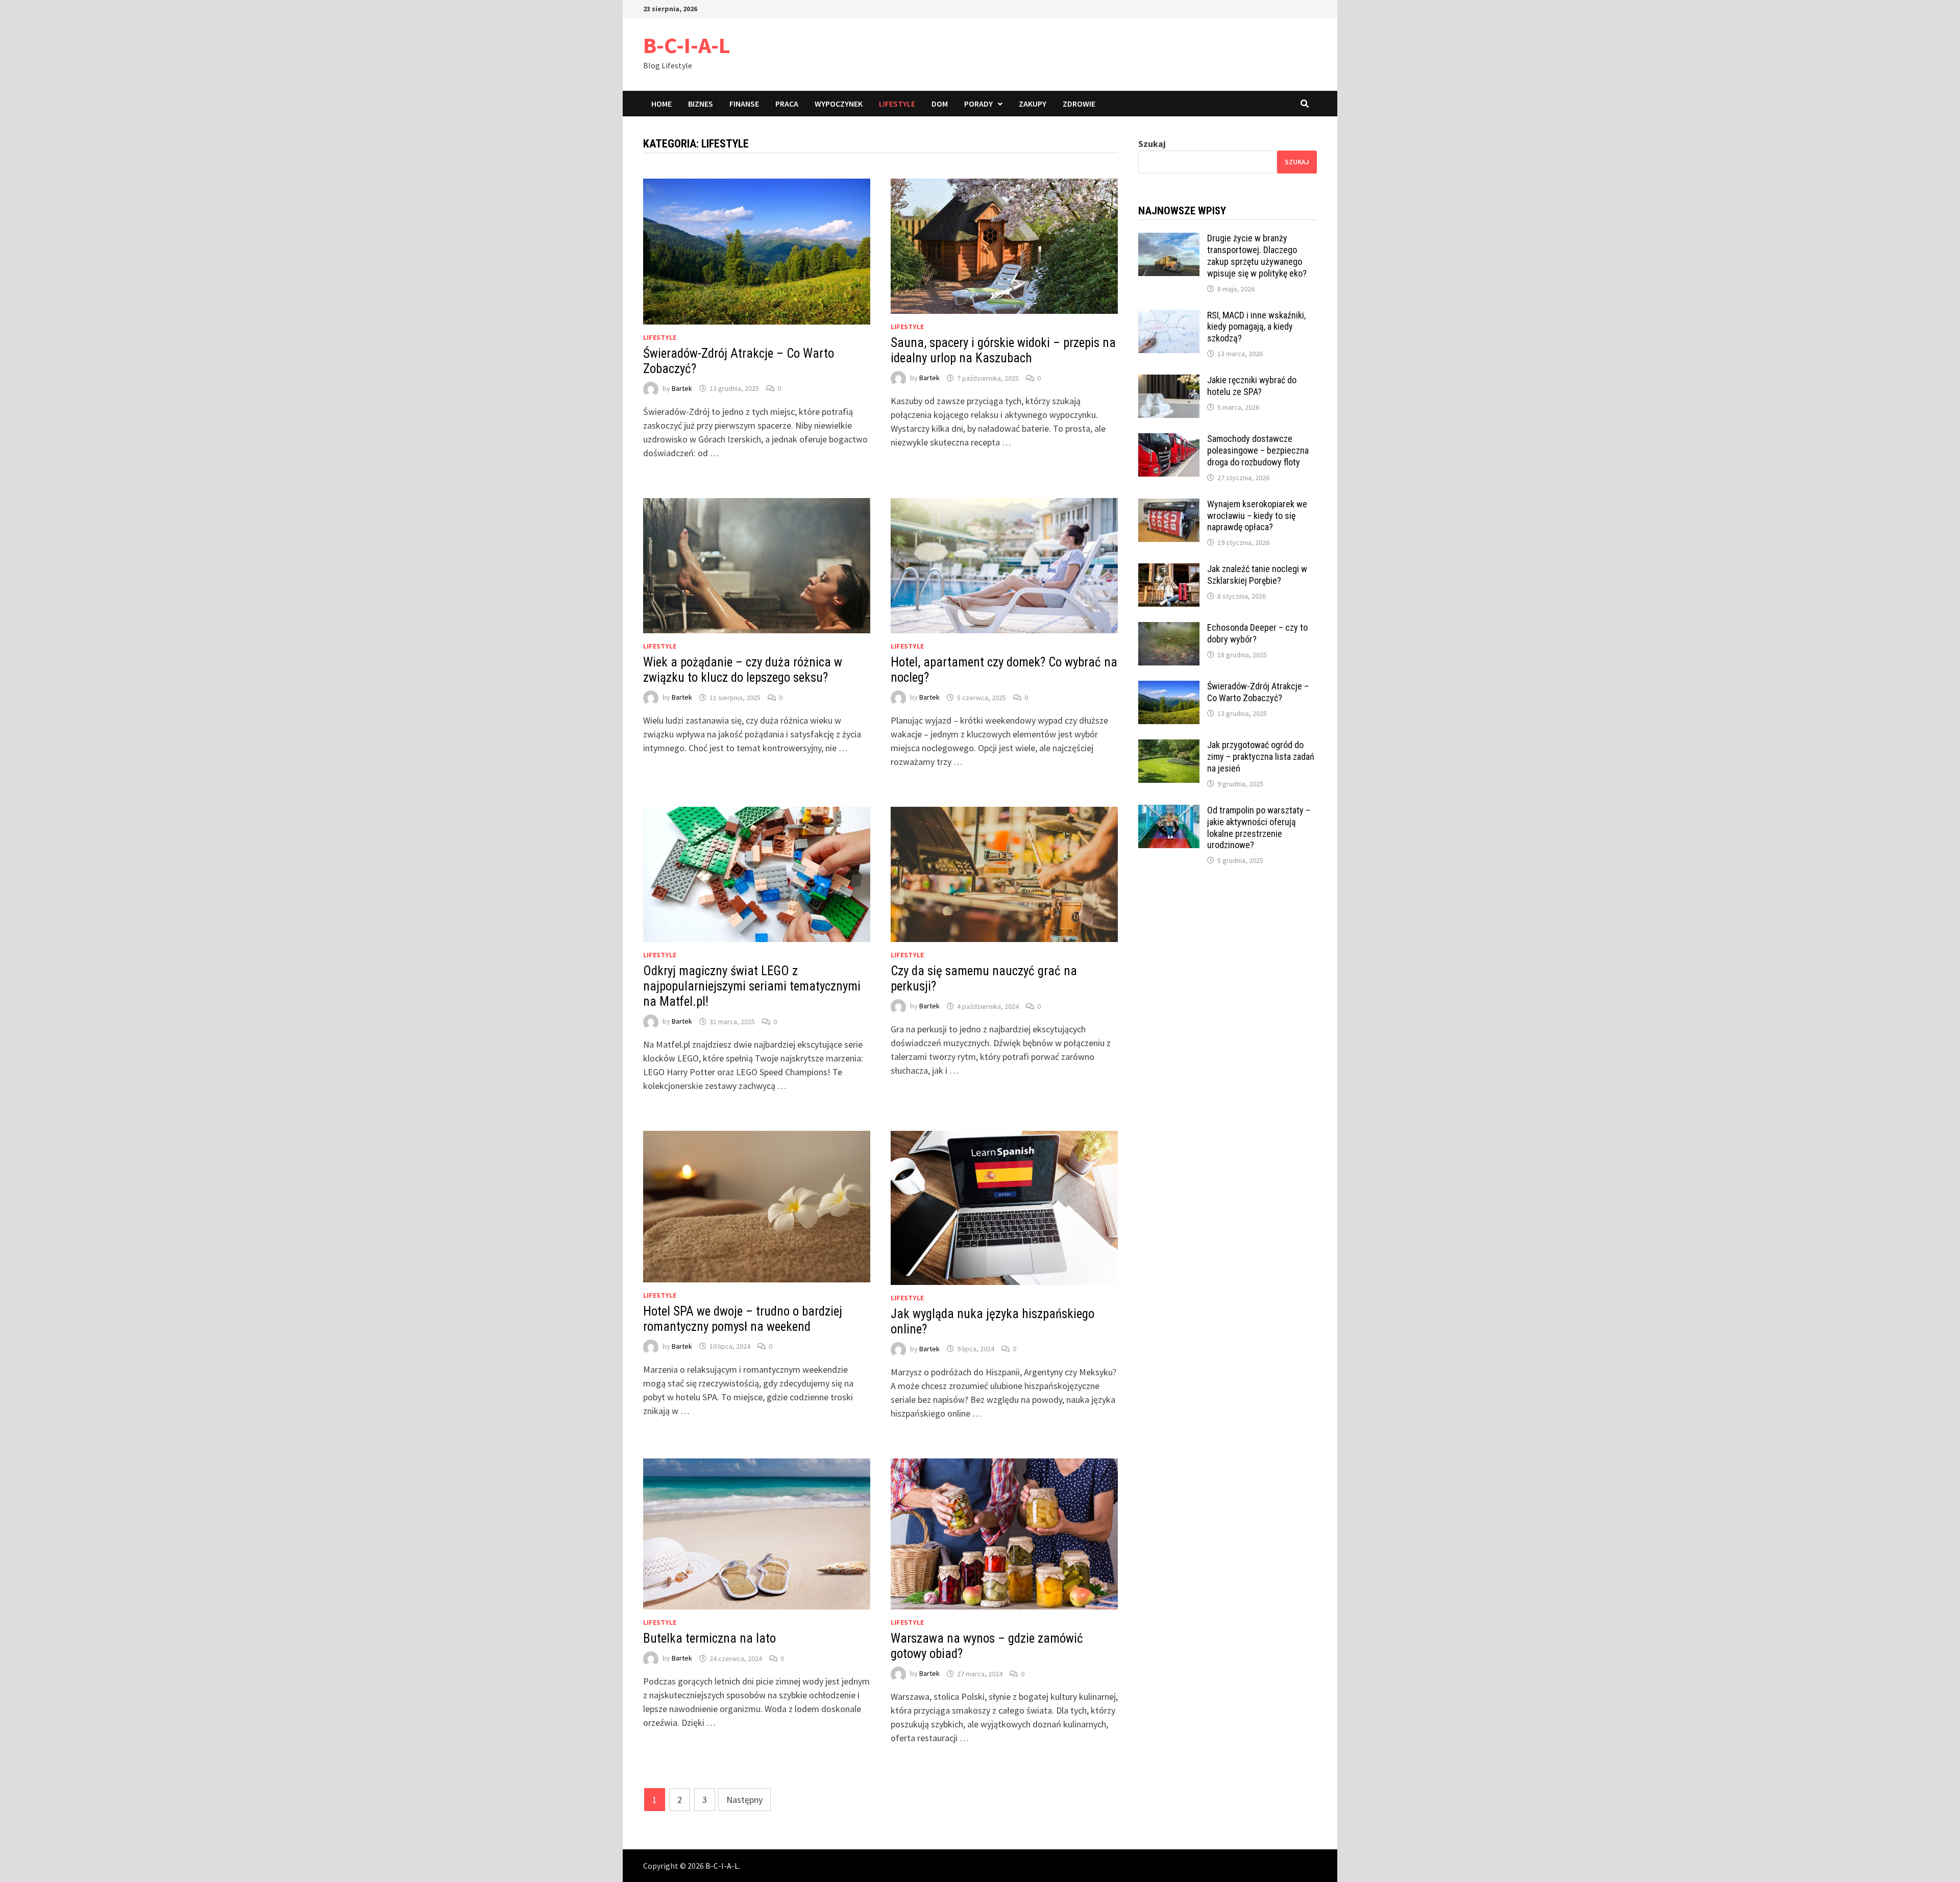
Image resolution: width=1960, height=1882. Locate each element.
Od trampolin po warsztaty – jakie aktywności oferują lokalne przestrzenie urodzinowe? (1259, 828)
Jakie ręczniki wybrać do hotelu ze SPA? (1252, 386)
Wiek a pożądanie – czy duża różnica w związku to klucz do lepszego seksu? (743, 670)
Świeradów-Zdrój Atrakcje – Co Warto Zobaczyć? (1258, 692)
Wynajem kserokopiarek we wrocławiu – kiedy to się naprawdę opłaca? (1257, 516)
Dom (940, 104)
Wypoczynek (839, 104)
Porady (978, 104)
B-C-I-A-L (687, 45)
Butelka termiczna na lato (709, 1638)
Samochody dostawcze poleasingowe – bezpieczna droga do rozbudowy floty (1258, 450)
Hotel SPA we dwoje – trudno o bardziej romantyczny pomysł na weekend (743, 1319)
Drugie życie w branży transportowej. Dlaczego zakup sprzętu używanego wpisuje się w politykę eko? (1257, 256)
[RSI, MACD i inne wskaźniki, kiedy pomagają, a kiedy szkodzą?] (1169, 317)
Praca (787, 104)
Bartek (682, 388)
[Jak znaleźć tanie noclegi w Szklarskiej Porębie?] (1169, 570)
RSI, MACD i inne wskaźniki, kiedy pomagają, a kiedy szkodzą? (1256, 327)
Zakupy (1033, 104)
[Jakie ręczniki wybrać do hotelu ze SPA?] (1169, 381)
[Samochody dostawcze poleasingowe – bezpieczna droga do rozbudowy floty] (1169, 440)
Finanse (744, 104)
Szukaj (1152, 144)
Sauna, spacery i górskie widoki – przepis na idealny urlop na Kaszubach (1003, 350)
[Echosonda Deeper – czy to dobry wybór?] (1169, 629)
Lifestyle (897, 104)
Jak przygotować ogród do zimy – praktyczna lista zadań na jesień (1261, 757)
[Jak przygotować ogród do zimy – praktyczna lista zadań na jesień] (1169, 746)
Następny (744, 1800)
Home (661, 104)
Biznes (701, 104)
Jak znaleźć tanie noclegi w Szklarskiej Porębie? (1257, 575)
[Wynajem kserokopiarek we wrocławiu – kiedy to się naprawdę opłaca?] (1169, 505)
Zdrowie (1079, 104)
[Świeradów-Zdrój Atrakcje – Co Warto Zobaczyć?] (1169, 688)
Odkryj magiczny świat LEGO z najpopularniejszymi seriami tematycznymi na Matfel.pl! (752, 986)
